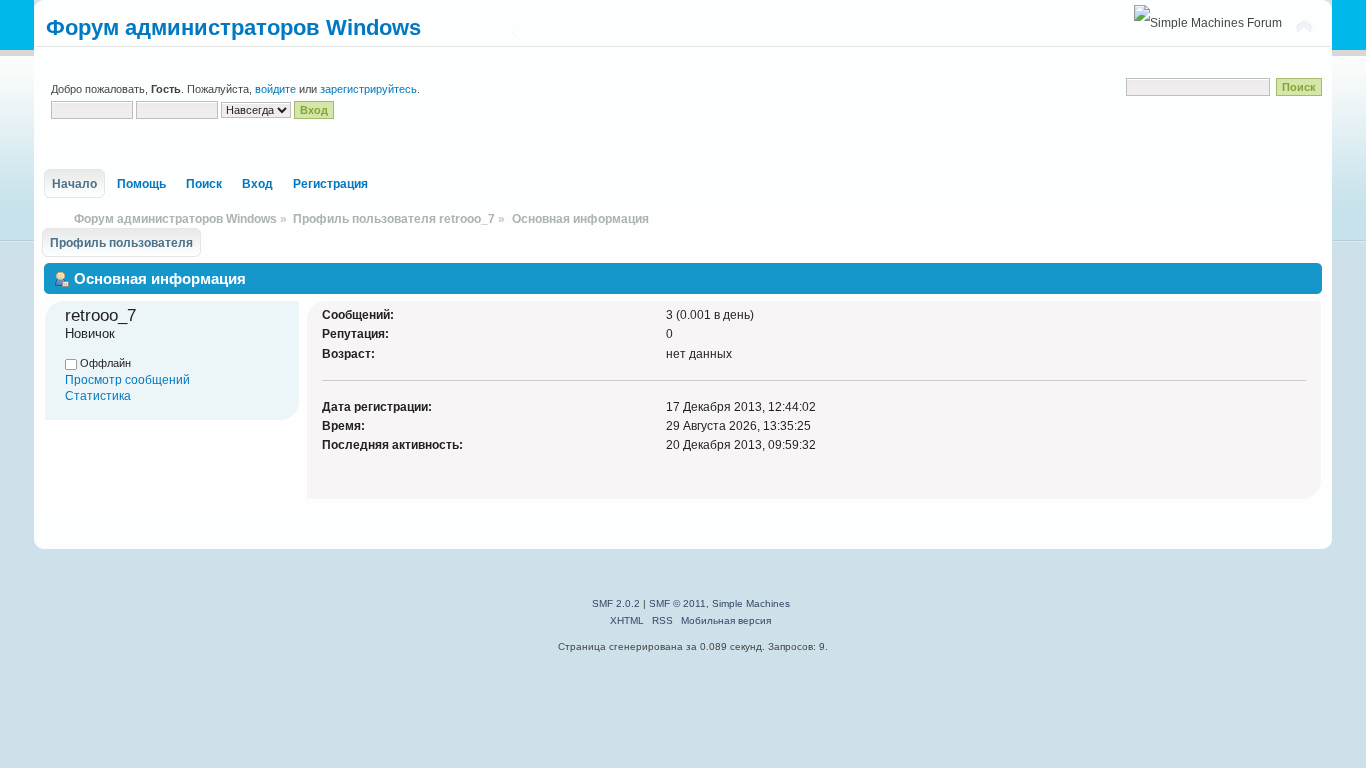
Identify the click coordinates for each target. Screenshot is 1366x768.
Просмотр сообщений (127, 380)
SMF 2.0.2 (616, 603)
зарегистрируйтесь (368, 89)
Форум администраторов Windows (233, 27)
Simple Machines (751, 603)
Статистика (98, 396)
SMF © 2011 (677, 603)
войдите (275, 89)
